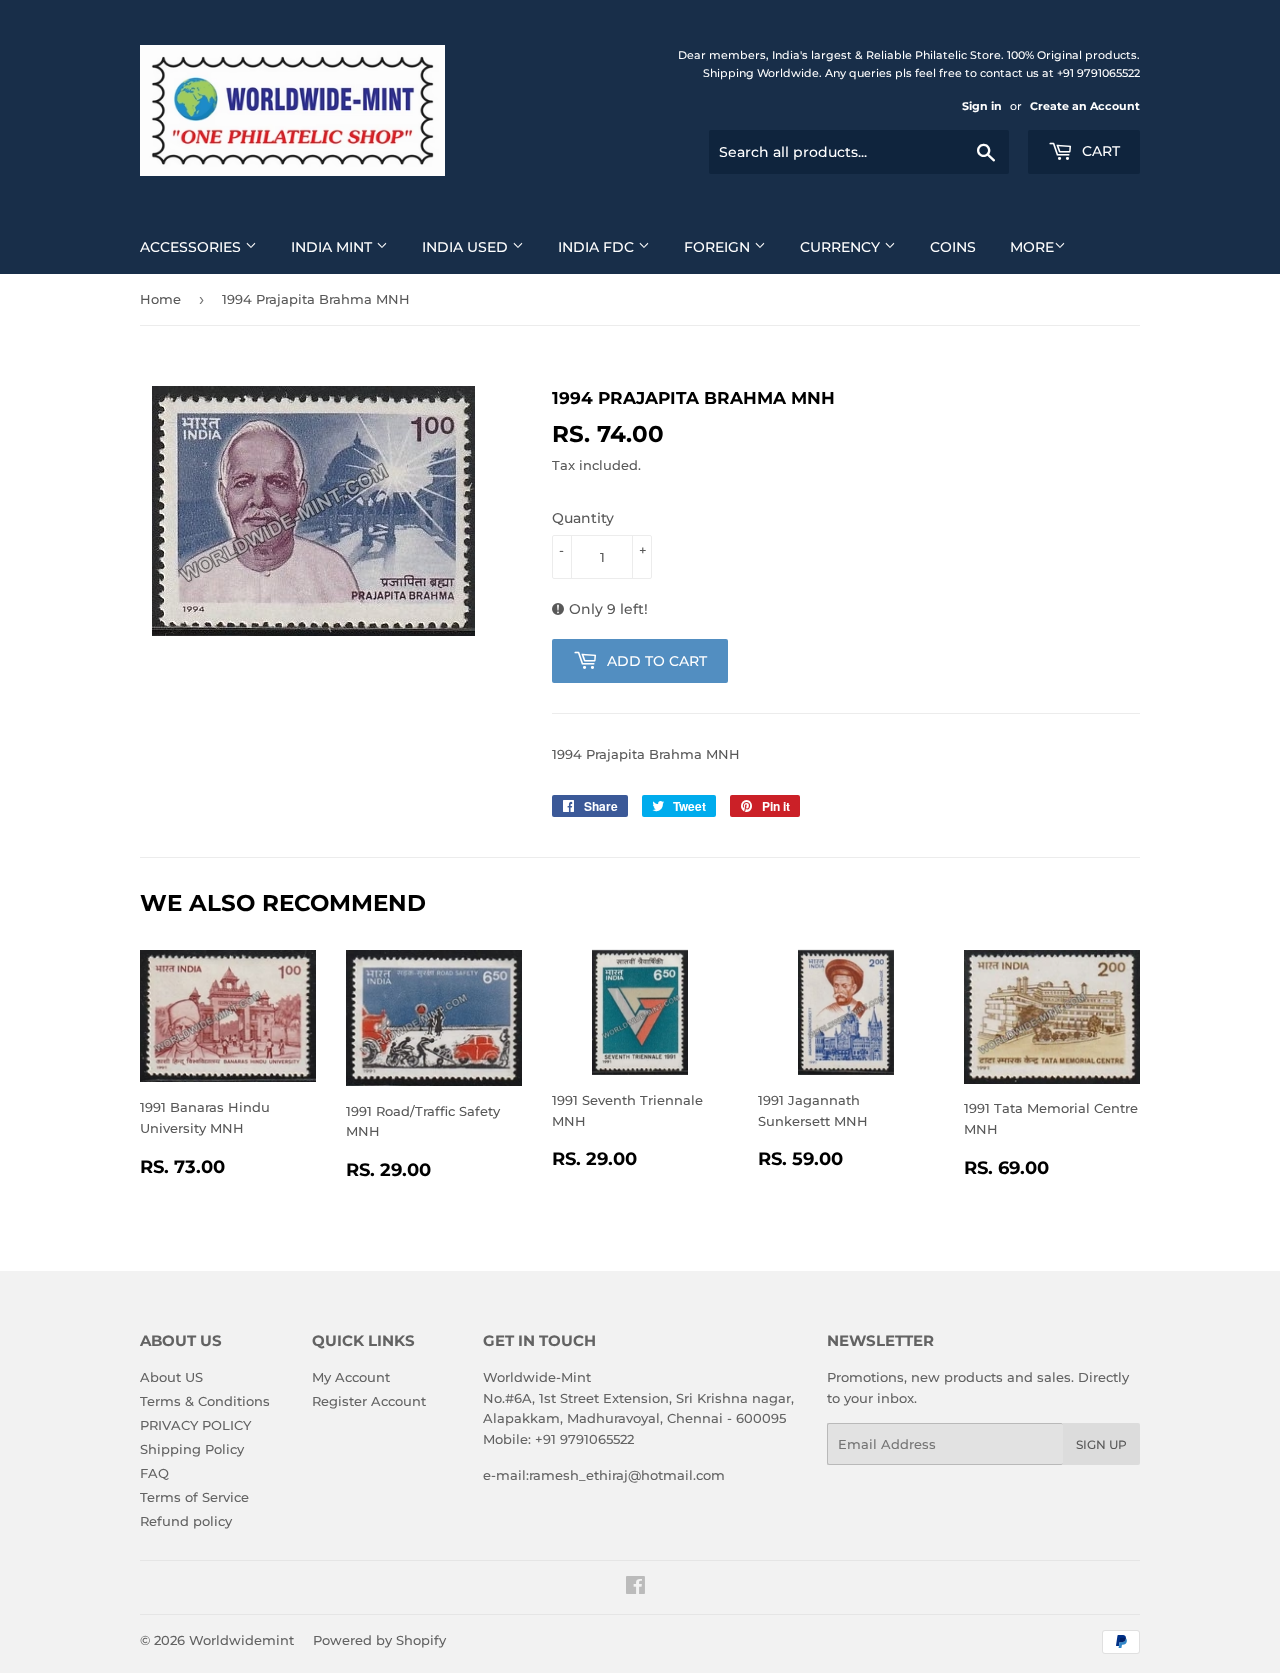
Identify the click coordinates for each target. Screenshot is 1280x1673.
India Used (467, 247)
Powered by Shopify (379, 1640)
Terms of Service (194, 1497)
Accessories (192, 247)
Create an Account (1085, 106)
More (1032, 247)
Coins (953, 247)
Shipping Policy (192, 1449)
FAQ (154, 1473)
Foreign (719, 247)
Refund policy (186, 1521)
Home (160, 299)
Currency (842, 247)
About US (171, 1377)
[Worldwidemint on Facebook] (635, 1588)
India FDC (598, 247)
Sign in (982, 106)
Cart (1099, 151)
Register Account (369, 1401)
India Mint (333, 247)
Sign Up (1101, 1444)
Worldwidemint (241, 1640)
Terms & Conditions (205, 1401)
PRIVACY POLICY (195, 1425)
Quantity (583, 518)
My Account (351, 1377)
